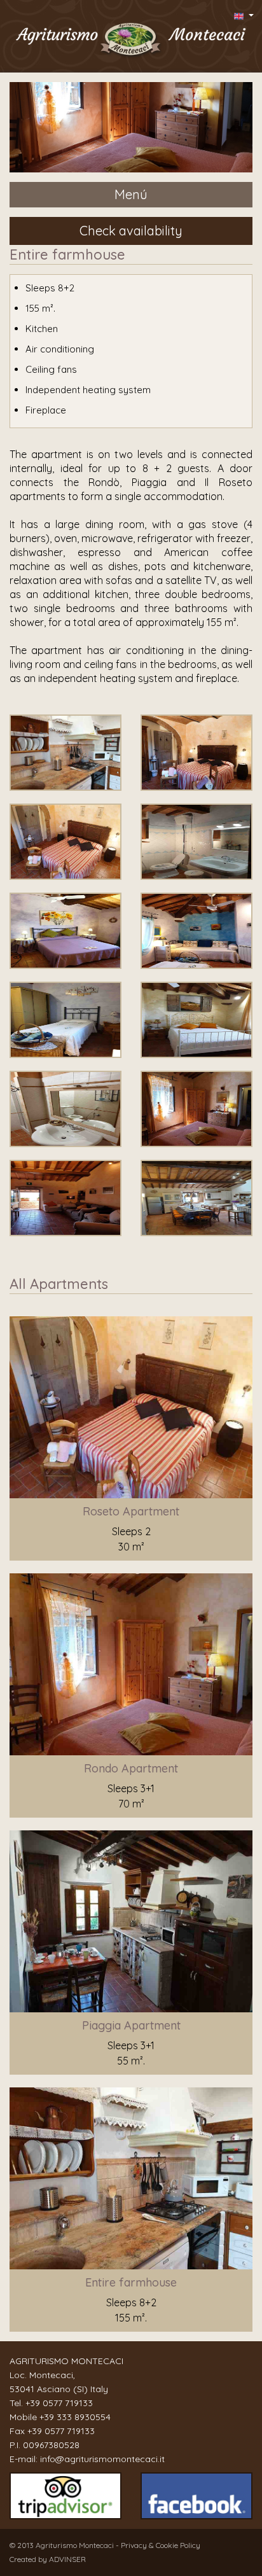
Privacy (135, 2545)
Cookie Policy (178, 2545)
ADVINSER (67, 2559)
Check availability (131, 231)
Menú (131, 194)
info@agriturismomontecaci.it (102, 2459)
